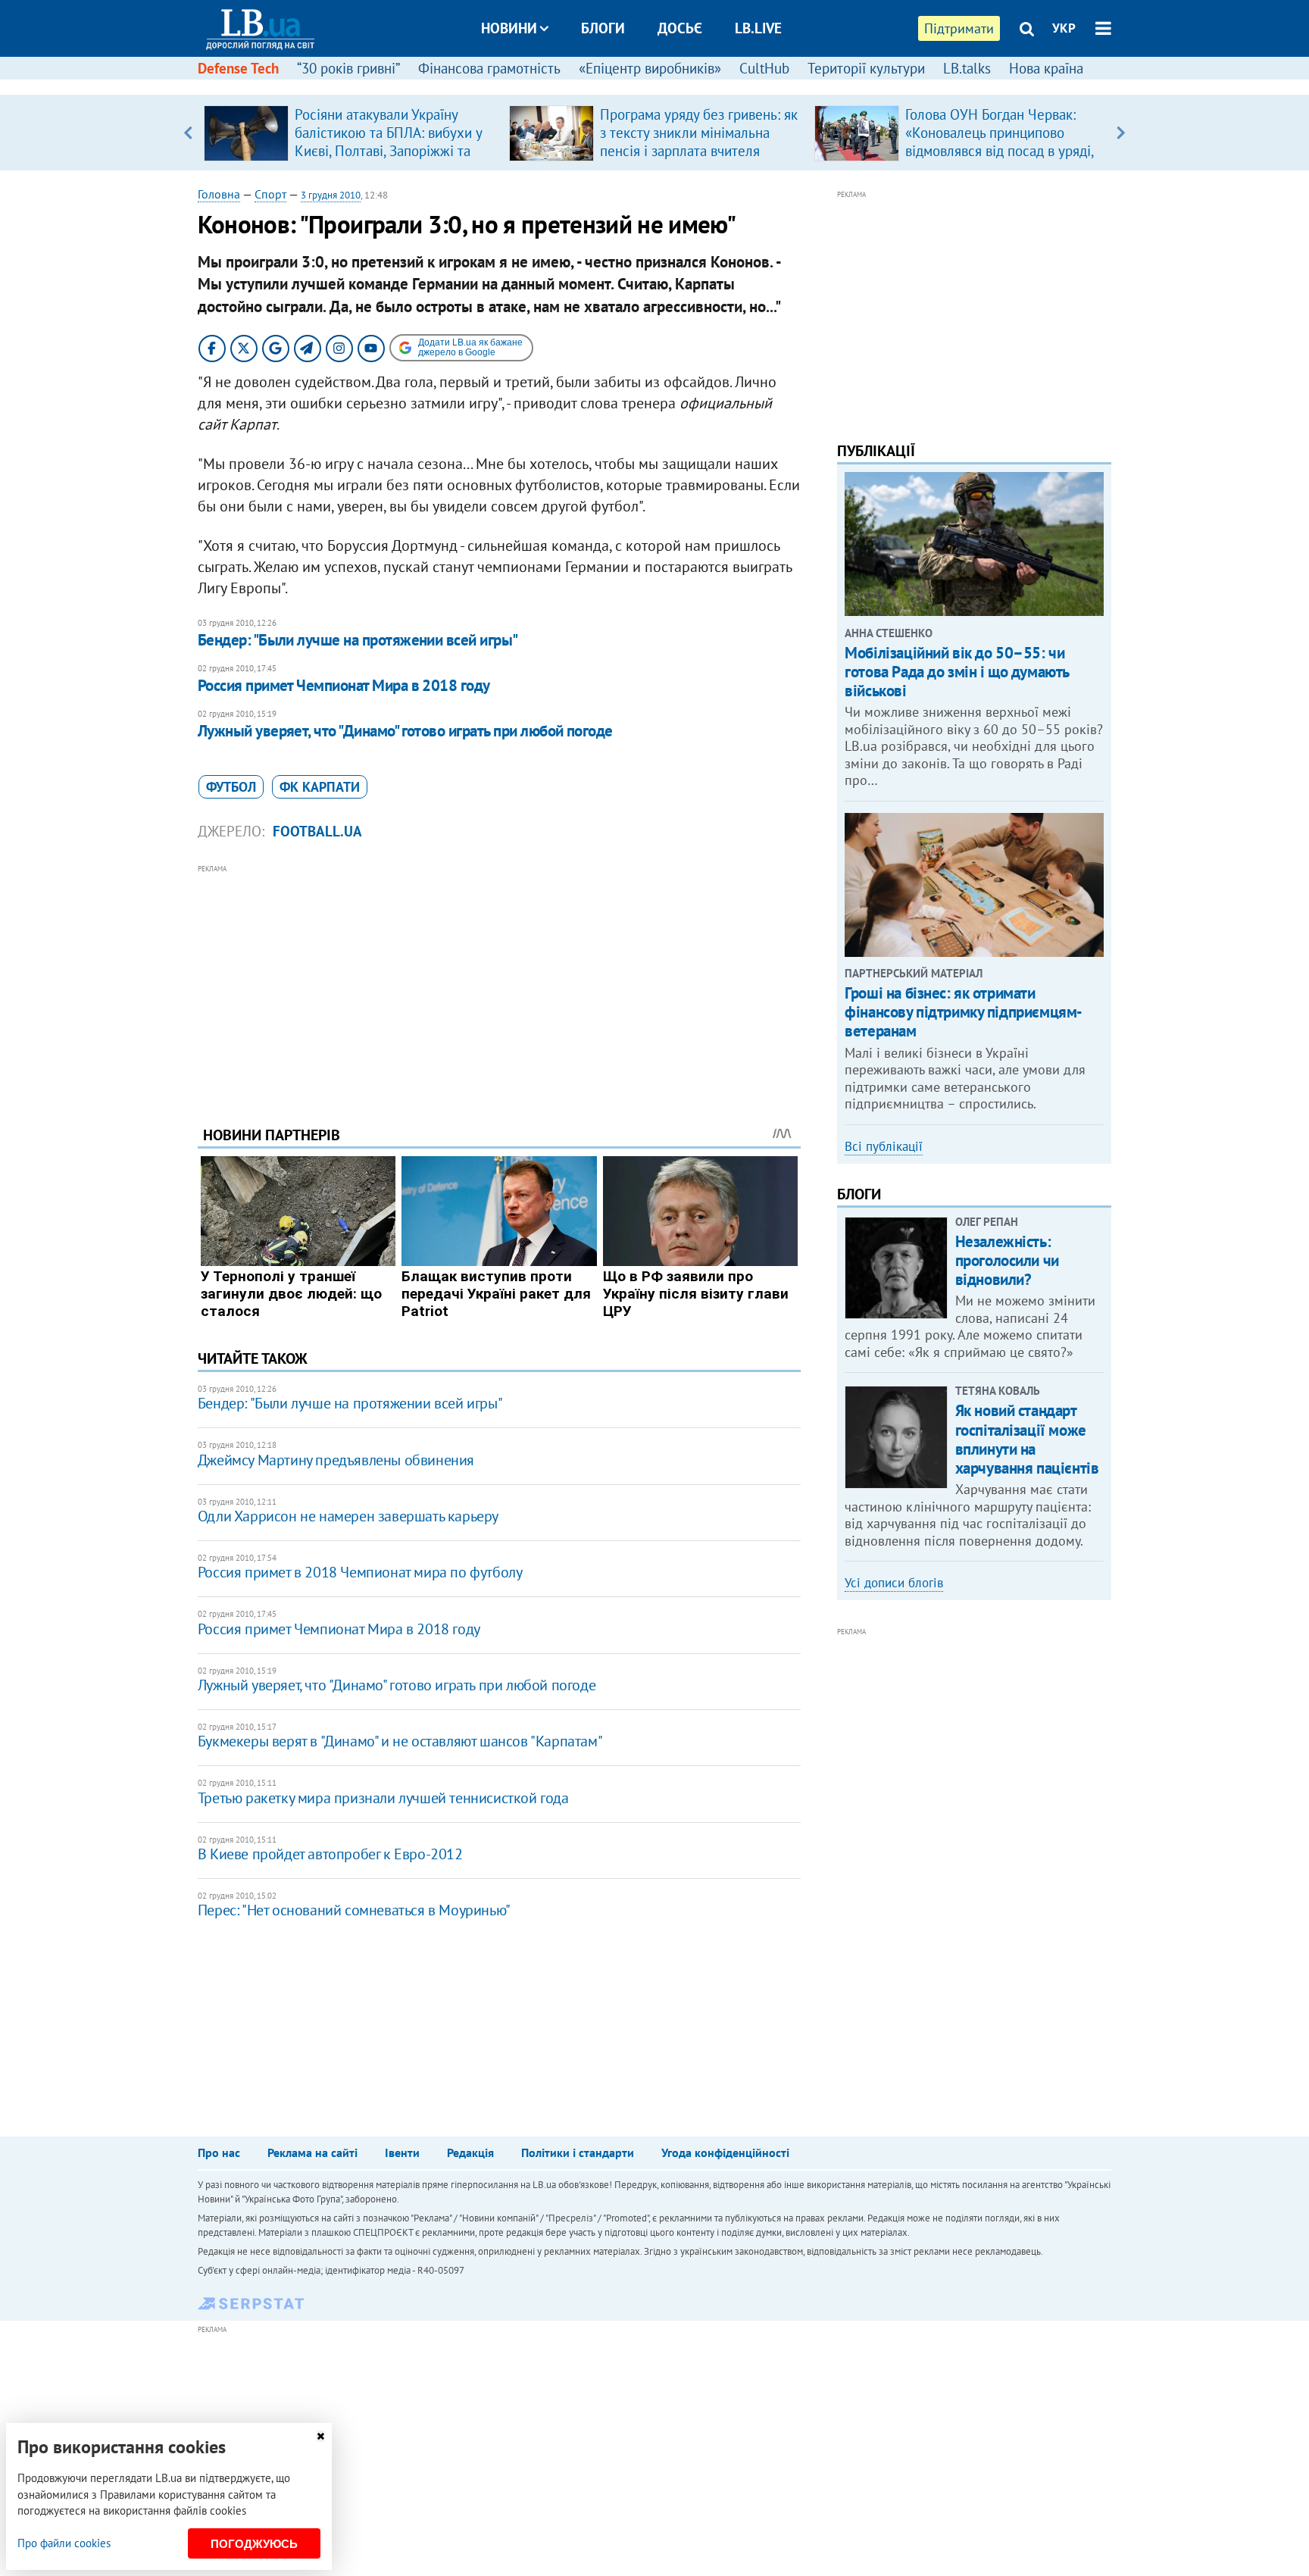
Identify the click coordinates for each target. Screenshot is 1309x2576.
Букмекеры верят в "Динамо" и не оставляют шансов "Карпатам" (400, 1741)
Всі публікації (884, 1146)
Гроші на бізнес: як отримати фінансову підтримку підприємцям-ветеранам (964, 1012)
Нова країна (1046, 68)
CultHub (764, 68)
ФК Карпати (320, 787)
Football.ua (317, 831)
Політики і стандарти (578, 2152)
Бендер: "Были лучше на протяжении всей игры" (358, 640)
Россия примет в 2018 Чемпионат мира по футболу (360, 1572)
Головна (219, 194)
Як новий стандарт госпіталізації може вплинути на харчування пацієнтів (1027, 1439)
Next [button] (1121, 133)
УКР (1064, 28)
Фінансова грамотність (489, 68)
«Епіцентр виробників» (650, 68)
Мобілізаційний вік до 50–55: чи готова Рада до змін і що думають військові (957, 672)
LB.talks (967, 68)
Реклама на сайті (312, 2152)
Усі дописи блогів (894, 1583)
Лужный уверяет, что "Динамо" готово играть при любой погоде (405, 731)
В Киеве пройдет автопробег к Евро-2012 (330, 1854)
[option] (350, 133)
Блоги (603, 28)
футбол (231, 787)
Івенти (402, 2152)
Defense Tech (238, 68)
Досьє (680, 28)
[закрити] (320, 2436)
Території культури (866, 68)
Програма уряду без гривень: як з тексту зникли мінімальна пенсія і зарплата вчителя (699, 133)
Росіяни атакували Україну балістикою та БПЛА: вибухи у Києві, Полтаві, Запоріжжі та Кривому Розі (388, 142)
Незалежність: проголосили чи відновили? (1007, 1260)
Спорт (270, 194)
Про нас (219, 2152)
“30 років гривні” (348, 68)
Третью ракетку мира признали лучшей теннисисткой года (383, 1798)
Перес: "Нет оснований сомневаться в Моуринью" (354, 1910)
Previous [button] (188, 133)
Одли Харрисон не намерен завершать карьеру (348, 1516)
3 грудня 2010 (331, 195)
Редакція (470, 2152)
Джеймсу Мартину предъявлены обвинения (336, 1460)
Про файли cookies (64, 2543)
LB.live (758, 28)
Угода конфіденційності (725, 2152)
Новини (509, 28)
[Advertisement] (499, 983)
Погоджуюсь (254, 2544)
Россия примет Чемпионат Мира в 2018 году (344, 685)
